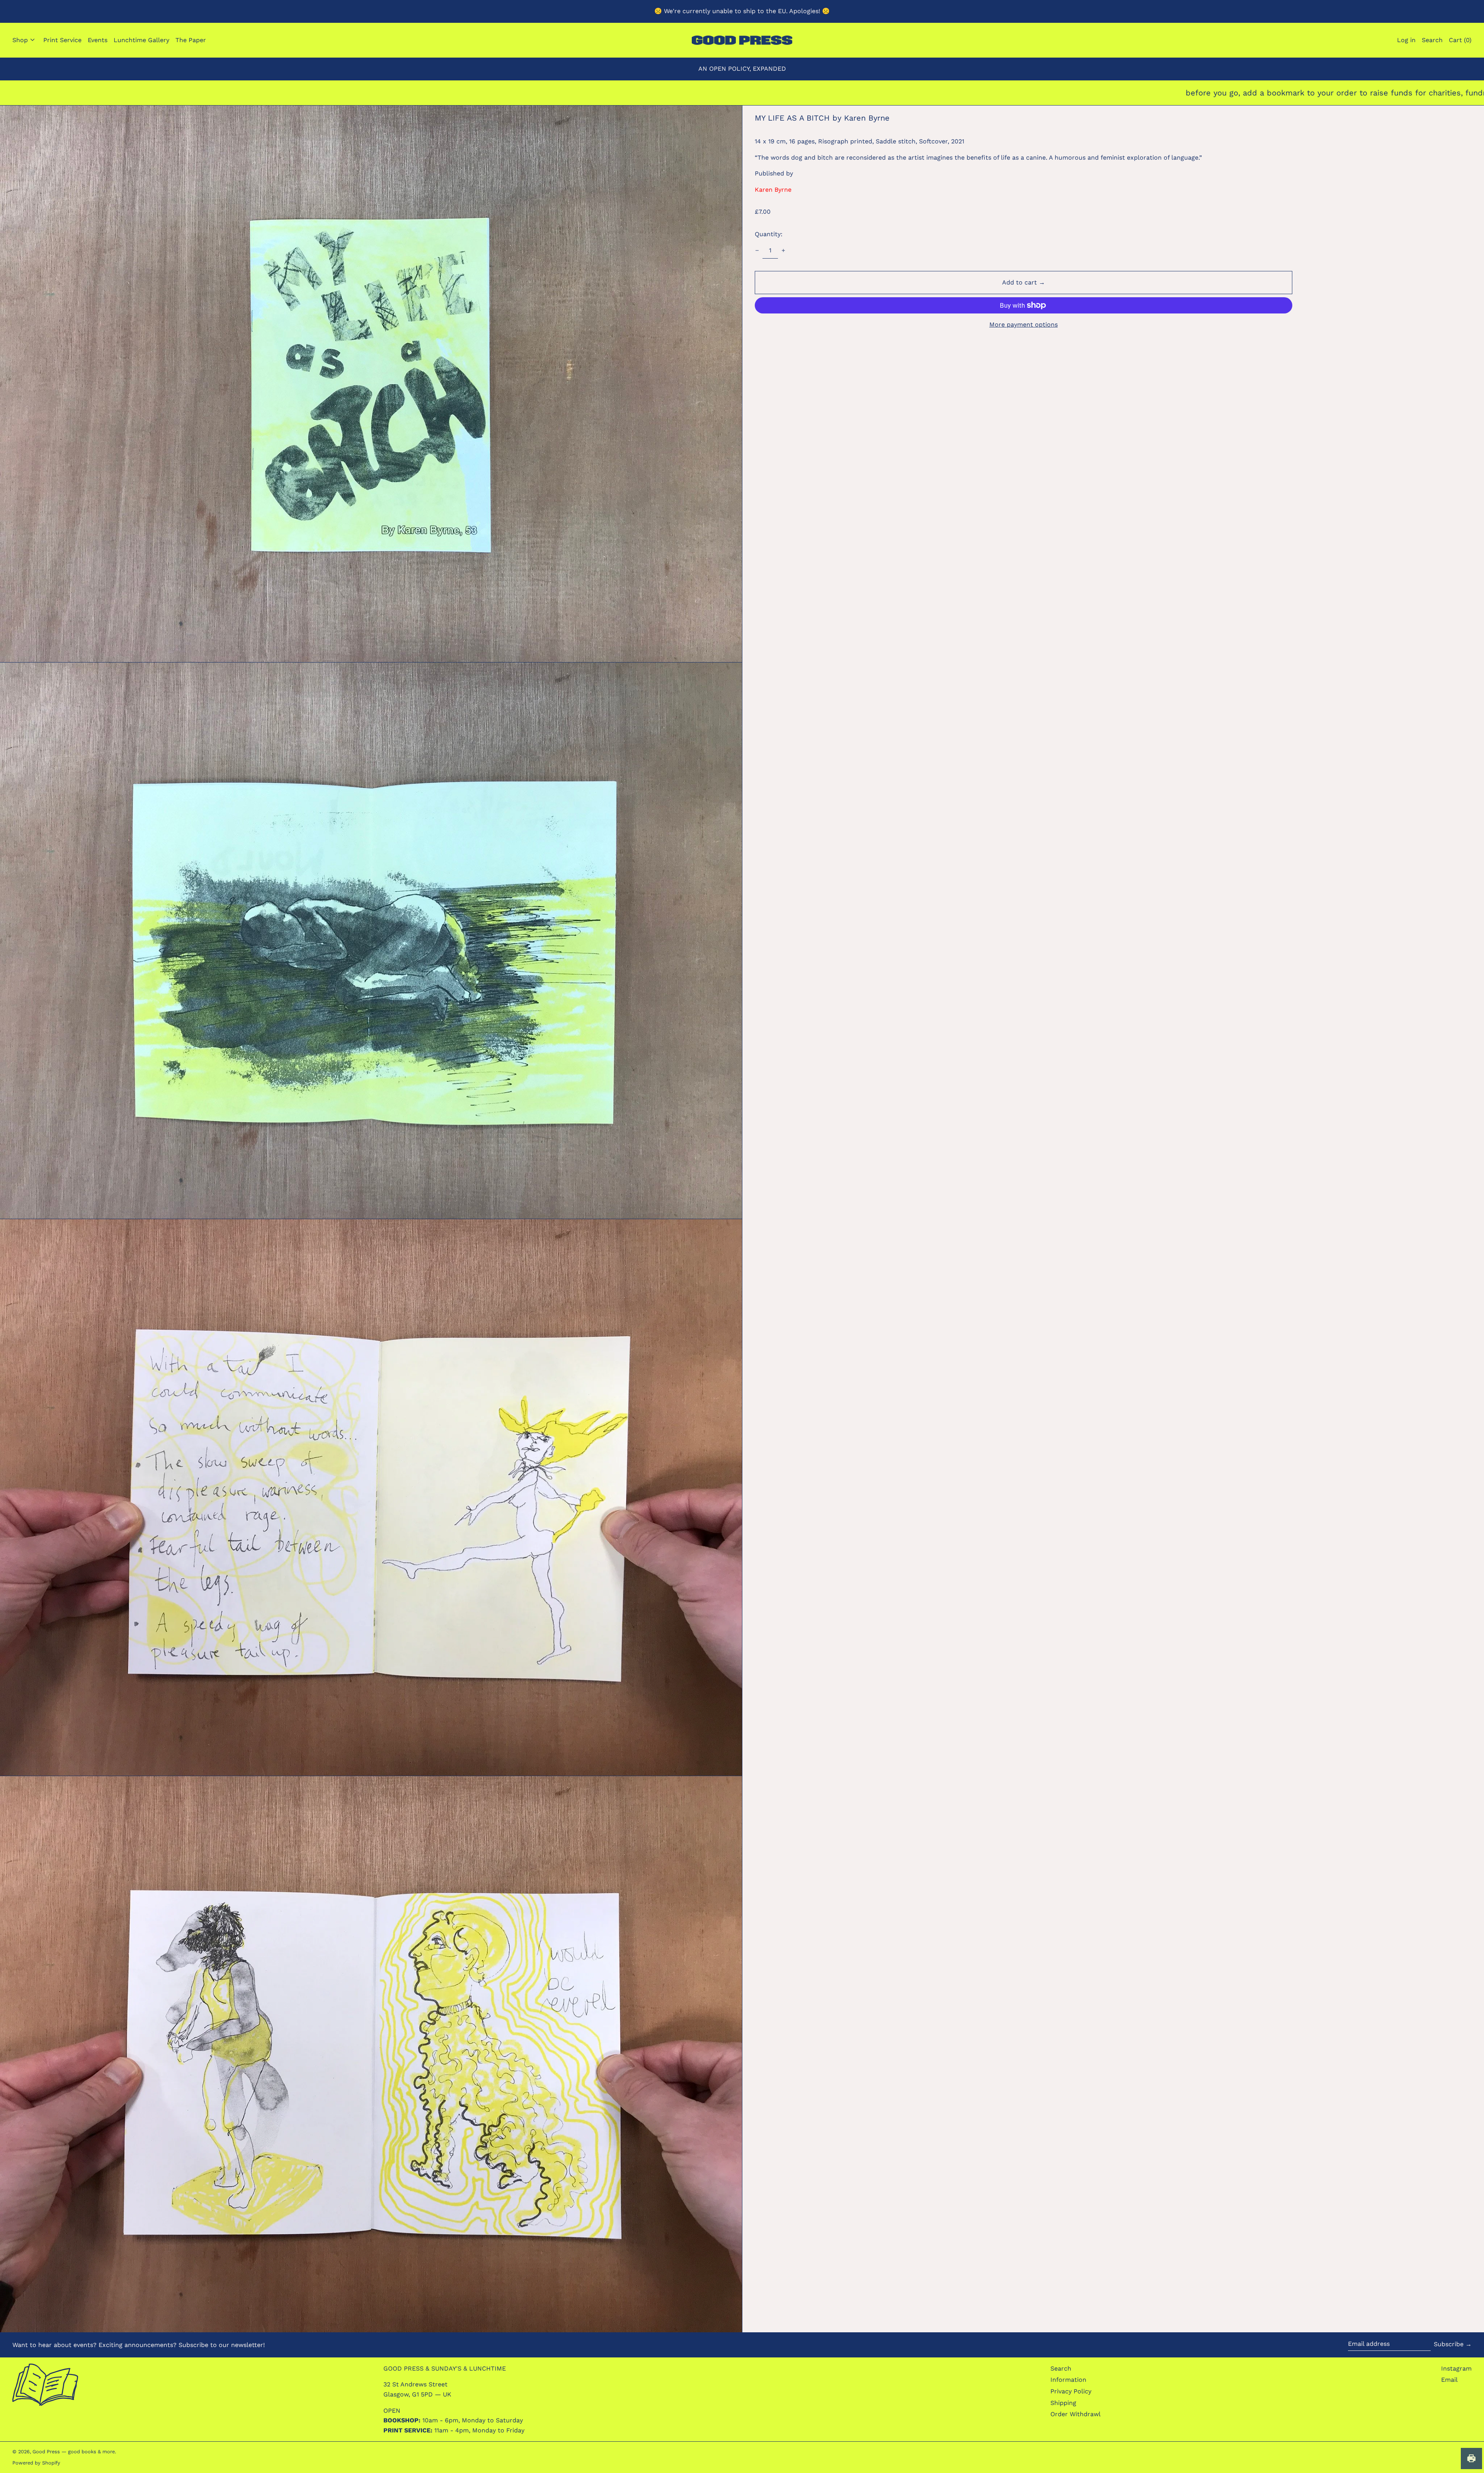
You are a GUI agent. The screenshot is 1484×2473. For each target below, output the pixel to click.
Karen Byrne (773, 190)
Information (1068, 2380)
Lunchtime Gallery (141, 40)
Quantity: (769, 234)
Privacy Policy (1071, 2391)
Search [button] (1432, 40)
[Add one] (783, 250)
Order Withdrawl (1076, 2414)
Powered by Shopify (36, 2463)
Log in (1406, 40)
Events (98, 40)
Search (1061, 2368)
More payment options (1024, 324)
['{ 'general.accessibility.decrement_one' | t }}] (757, 250)
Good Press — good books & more (74, 2452)
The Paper (191, 40)
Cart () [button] (1460, 40)
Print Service (62, 40)
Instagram (1456, 2368)
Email (1449, 2380)
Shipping (1063, 2403)
